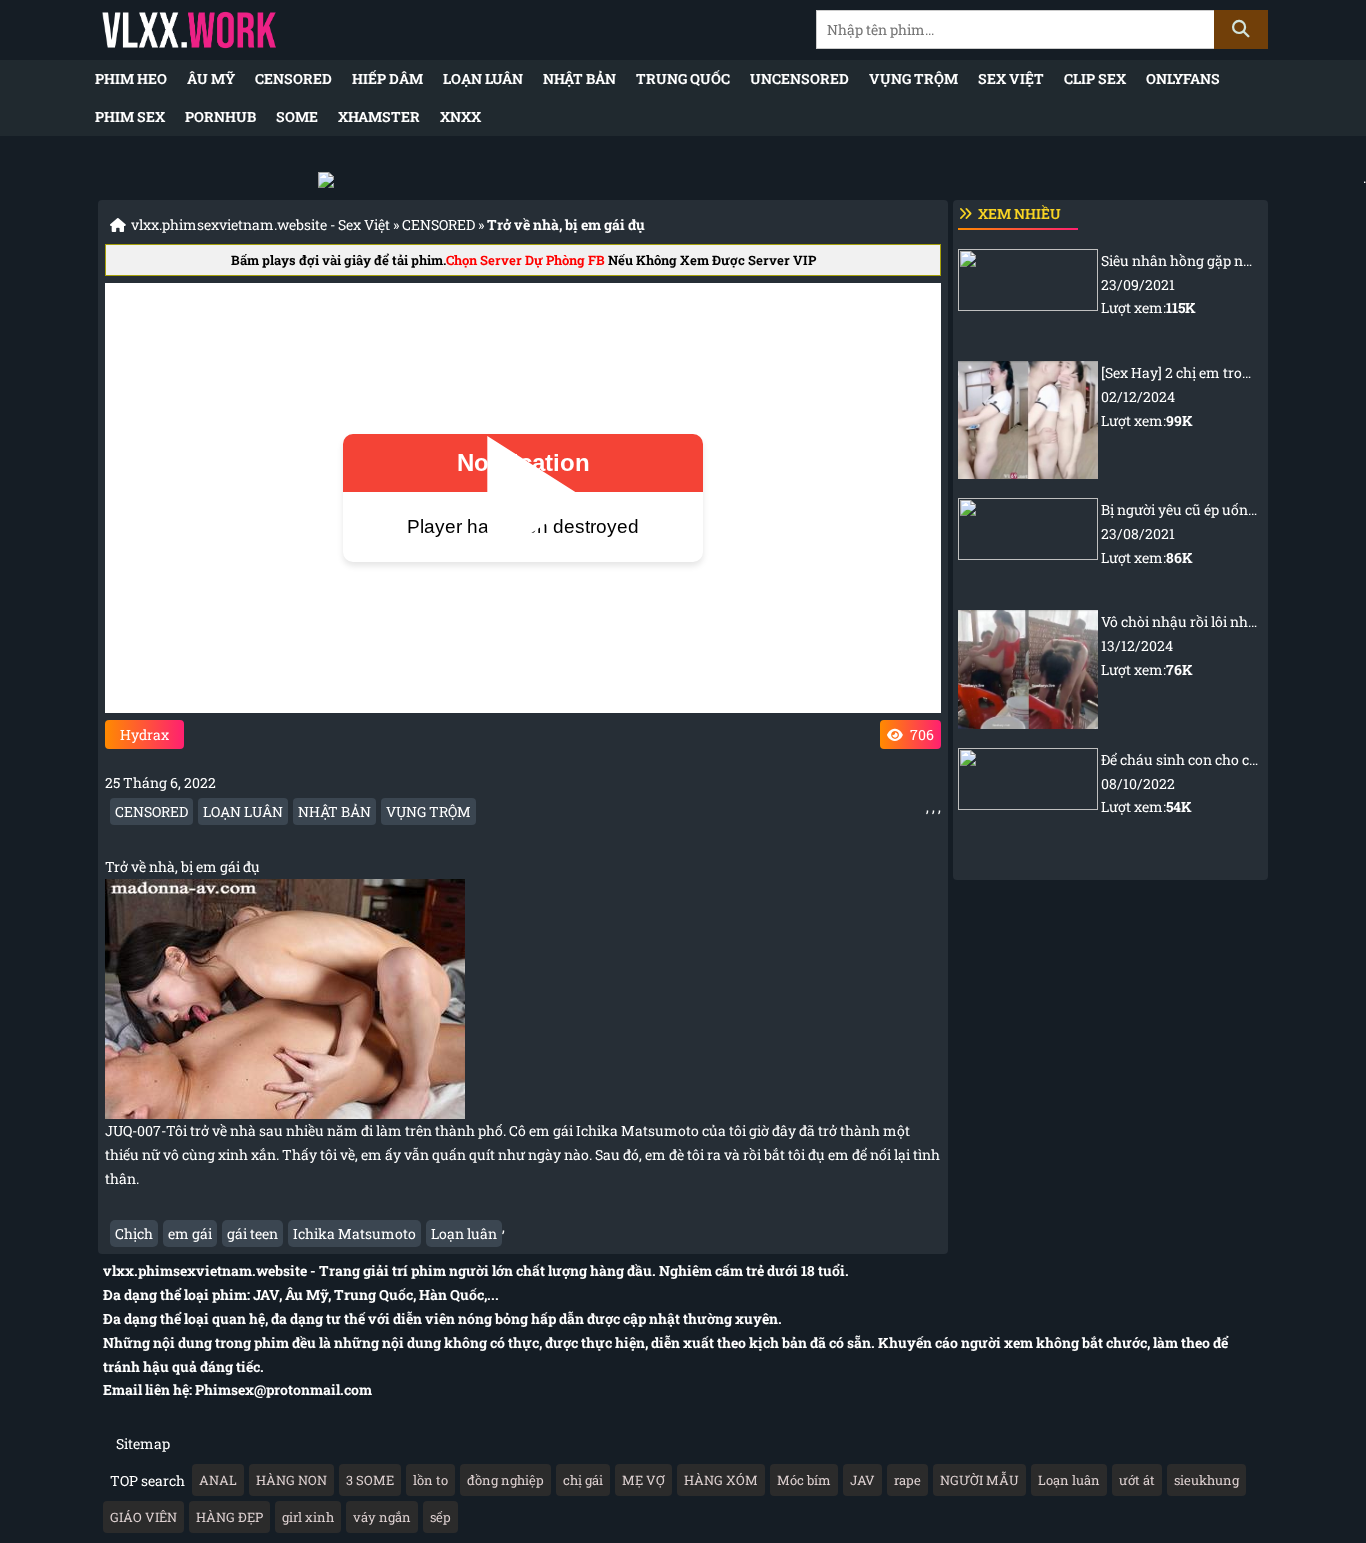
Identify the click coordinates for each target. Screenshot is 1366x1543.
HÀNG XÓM (721, 1480)
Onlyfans (1183, 78)
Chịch (134, 1233)
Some (297, 116)
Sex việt (1011, 78)
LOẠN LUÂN (483, 78)
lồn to (430, 1480)
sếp (440, 1517)
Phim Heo (131, 78)
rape (907, 1480)
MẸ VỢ (643, 1480)
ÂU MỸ (211, 78)
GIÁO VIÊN (143, 1517)
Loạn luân (464, 1233)
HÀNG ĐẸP (229, 1517)
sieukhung (1206, 1480)
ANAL (218, 1480)
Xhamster (379, 116)
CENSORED (293, 78)
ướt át (1137, 1480)
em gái (190, 1233)
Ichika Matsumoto (354, 1233)
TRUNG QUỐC (683, 78)
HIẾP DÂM (387, 78)
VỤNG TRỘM (913, 78)
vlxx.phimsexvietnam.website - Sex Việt (260, 224)
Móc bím (804, 1480)
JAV (862, 1480)
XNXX (460, 116)
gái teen (252, 1233)
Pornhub (220, 116)
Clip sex (1095, 78)
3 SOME (370, 1480)
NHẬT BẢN (579, 78)
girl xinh (308, 1517)
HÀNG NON (291, 1480)
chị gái (583, 1480)
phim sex (130, 116)
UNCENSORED (799, 78)
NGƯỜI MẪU (979, 1480)
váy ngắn (382, 1517)
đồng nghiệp (505, 1480)
